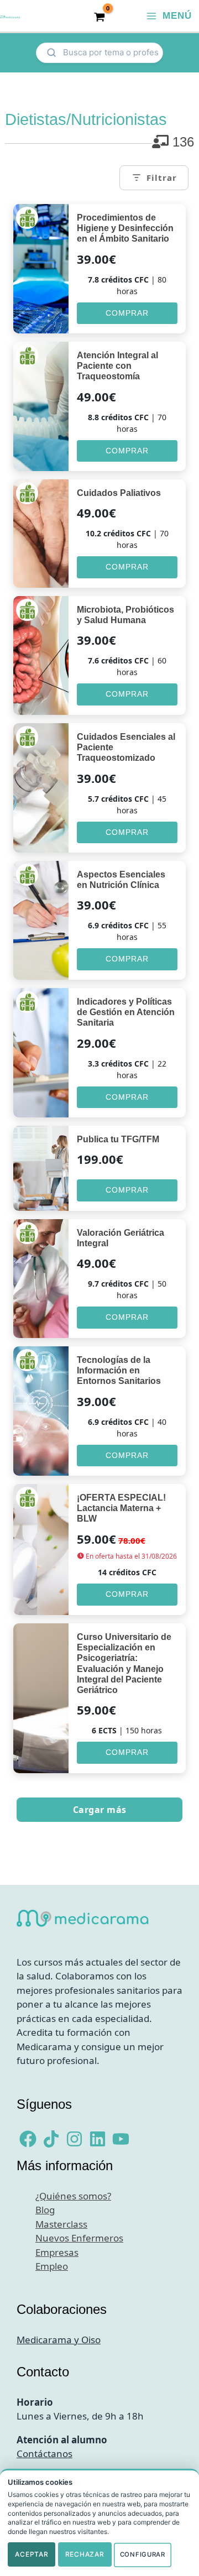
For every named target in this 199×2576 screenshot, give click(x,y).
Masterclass (61, 2224)
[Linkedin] (98, 2139)
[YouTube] (121, 2139)
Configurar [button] (143, 2554)
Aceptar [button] (32, 2554)
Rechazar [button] (85, 2554)
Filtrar (162, 177)
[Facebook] (28, 2139)
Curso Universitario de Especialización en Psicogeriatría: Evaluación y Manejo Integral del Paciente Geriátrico (124, 1663)
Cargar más (100, 1810)
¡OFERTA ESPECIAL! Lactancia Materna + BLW (121, 1508)
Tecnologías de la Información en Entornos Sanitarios (119, 1370)
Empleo (52, 2266)
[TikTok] (51, 2139)
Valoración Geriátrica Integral (121, 1238)
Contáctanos (44, 2454)
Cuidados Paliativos (119, 493)
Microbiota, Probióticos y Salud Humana (125, 615)
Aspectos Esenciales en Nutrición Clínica (121, 880)
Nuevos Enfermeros (79, 2238)
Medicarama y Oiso (59, 2340)
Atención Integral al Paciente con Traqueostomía (117, 366)
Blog (45, 2210)
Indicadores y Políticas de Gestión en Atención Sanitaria (126, 1012)
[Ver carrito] (99, 16)
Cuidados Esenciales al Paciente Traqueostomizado (126, 747)
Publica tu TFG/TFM (118, 1139)
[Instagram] (74, 2139)
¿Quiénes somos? (73, 2196)
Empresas (57, 2252)
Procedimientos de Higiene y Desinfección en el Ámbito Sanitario (125, 228)
